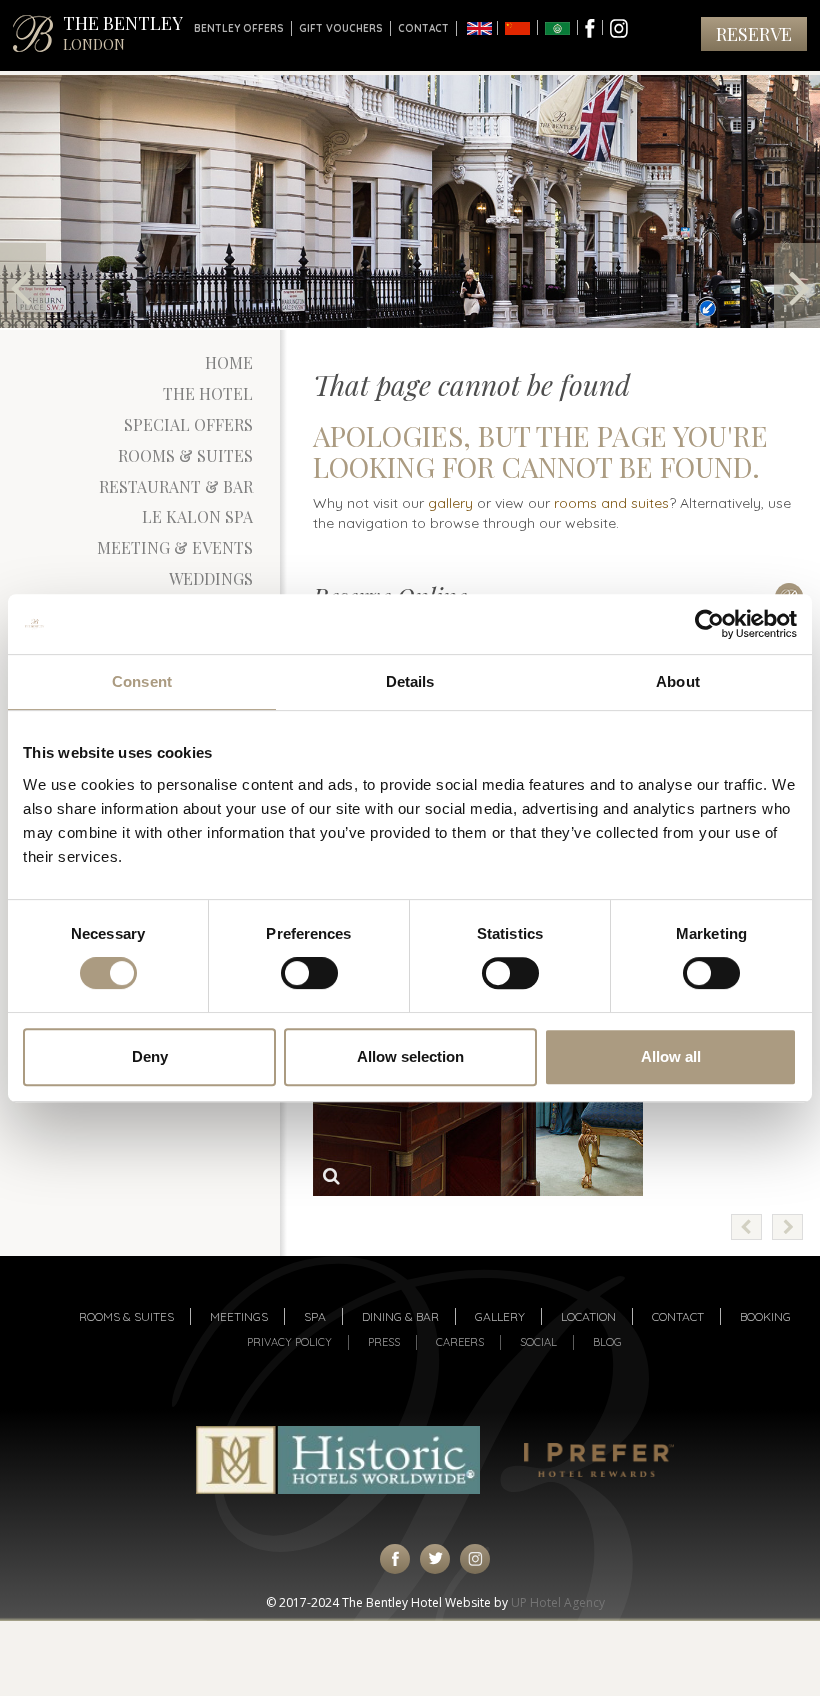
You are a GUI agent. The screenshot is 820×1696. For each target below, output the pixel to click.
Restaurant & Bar (176, 486)
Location (588, 1316)
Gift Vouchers (341, 28)
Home (229, 362)
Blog (607, 1342)
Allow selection (410, 1056)
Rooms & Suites (185, 455)
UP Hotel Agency (558, 1602)
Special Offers (188, 424)
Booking (765, 1316)
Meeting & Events (175, 547)
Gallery (500, 1316)
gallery (450, 503)
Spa (315, 1316)
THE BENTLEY (123, 32)
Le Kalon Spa (197, 516)
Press (384, 1342)
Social (538, 1342)
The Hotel (208, 393)
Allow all (671, 1056)
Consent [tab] (142, 681)
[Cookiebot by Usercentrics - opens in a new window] (709, 624)
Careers (460, 1342)
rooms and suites (611, 503)
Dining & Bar (400, 1316)
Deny (150, 1056)
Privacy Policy (289, 1342)
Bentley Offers (239, 28)
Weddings (211, 578)
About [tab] (678, 681)
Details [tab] (410, 681)
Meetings (239, 1316)
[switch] (309, 973)
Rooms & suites (126, 1316)
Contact (423, 28)
